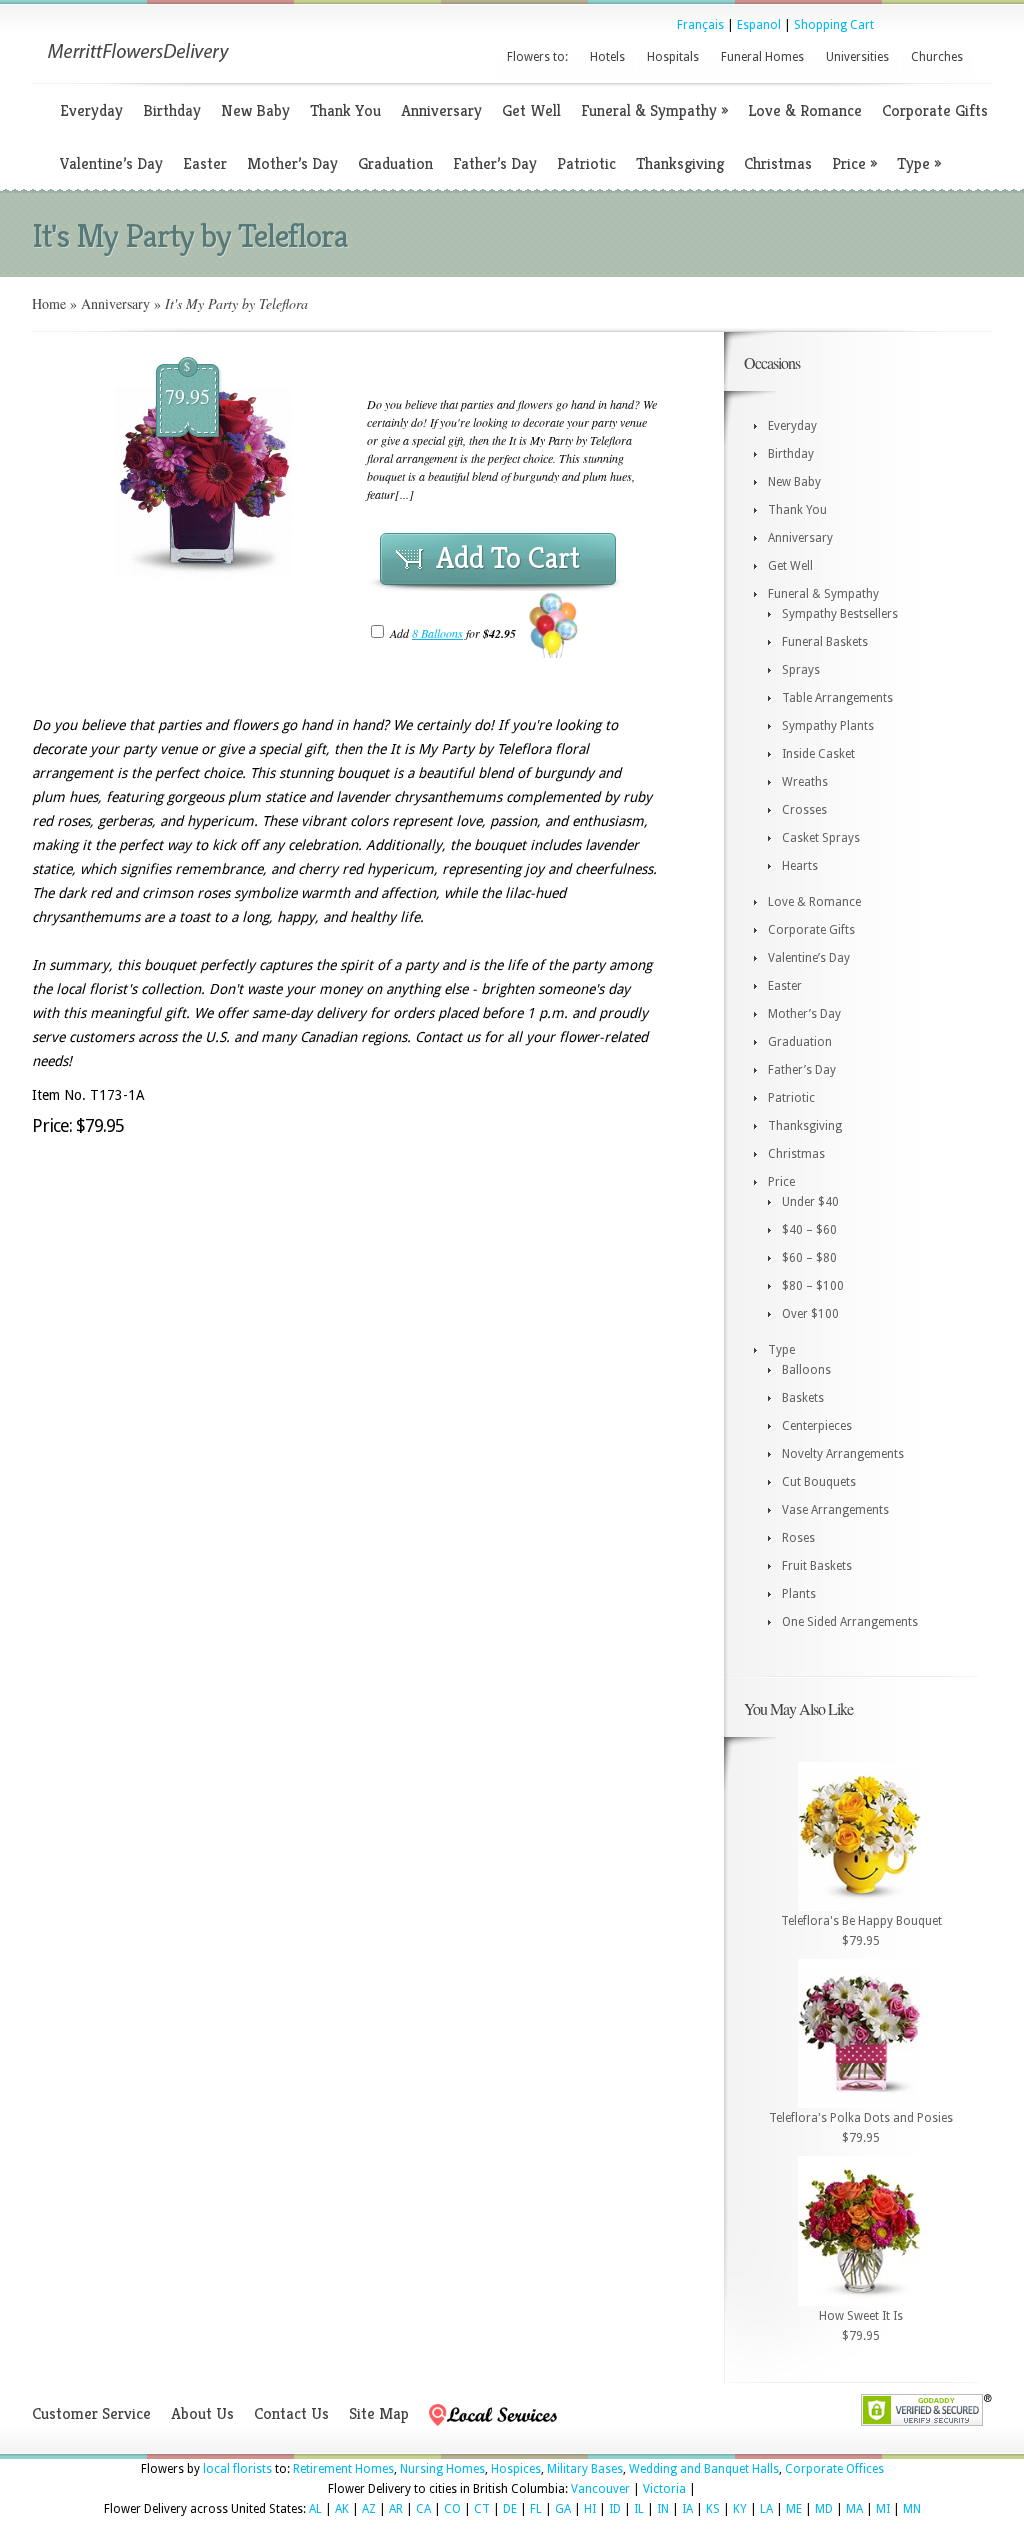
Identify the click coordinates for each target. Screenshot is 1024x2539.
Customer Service (91, 2413)
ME (794, 2509)
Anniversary (441, 110)
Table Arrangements (837, 698)
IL (639, 2509)
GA (563, 2509)
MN (912, 2509)
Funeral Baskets (825, 642)
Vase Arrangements (835, 1510)
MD (824, 2509)
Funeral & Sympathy (654, 110)
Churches (937, 57)
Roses (798, 1538)
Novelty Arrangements (843, 1454)
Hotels (607, 57)
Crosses (804, 810)
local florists (237, 2469)
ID (615, 2509)
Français (700, 25)
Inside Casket (818, 754)
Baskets (803, 1398)
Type (919, 163)
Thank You (345, 110)
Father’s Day (495, 163)
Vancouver (600, 2489)
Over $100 (810, 1314)
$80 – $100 (813, 1286)
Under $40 (810, 1202)
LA (766, 2509)
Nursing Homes (442, 2469)
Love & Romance (805, 110)
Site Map (379, 2413)
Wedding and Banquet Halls (704, 2469)
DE (510, 2509)
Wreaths (805, 782)
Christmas (778, 163)
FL (536, 2509)
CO (452, 2509)
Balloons (806, 1370)
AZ (369, 2509)
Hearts (800, 866)
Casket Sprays (821, 838)
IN (663, 2509)
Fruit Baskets (817, 1566)
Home (49, 303)
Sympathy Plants (828, 726)
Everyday (91, 110)
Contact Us (291, 2413)
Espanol (759, 25)
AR (396, 2509)
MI (883, 2509)
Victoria (664, 2489)
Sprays (801, 670)
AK (342, 2509)
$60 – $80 (809, 1258)
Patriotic (586, 163)
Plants (799, 1594)
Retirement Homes (343, 2469)
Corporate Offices (834, 2469)
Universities (857, 57)
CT (482, 2509)
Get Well (531, 110)
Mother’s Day (292, 163)
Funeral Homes (762, 57)
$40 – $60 (809, 1230)
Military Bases (585, 2469)
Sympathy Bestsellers (840, 614)
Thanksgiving (680, 163)
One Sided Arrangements (850, 1622)
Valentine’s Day (111, 163)
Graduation (395, 163)
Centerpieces (817, 1426)
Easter (205, 163)
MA (854, 2509)
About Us (202, 2413)
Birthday (172, 110)
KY (740, 2509)
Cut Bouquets (819, 1482)
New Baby (255, 110)
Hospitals (673, 57)
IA (687, 2509)
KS (713, 2509)
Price (854, 163)
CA (423, 2509)
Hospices (516, 2469)
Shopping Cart (834, 25)
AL (315, 2509)
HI (590, 2509)
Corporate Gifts (935, 110)
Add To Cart (508, 558)
